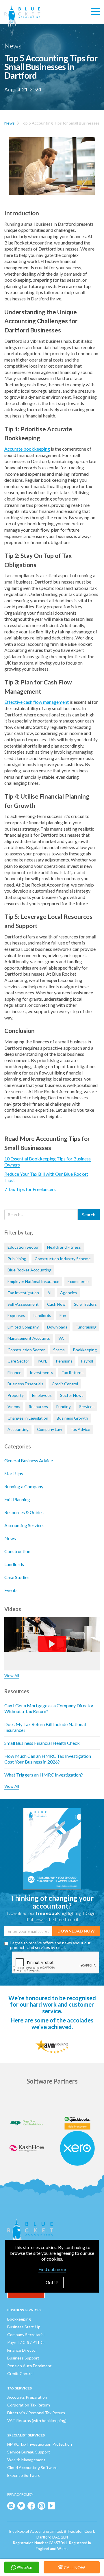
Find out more (52, 2269)
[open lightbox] (52, 166)
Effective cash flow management (37, 702)
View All (12, 1675)
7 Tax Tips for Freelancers (30, 1189)
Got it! (52, 2282)
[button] (95, 12)
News (10, 123)
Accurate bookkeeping (27, 449)
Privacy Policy (20, 2494)
